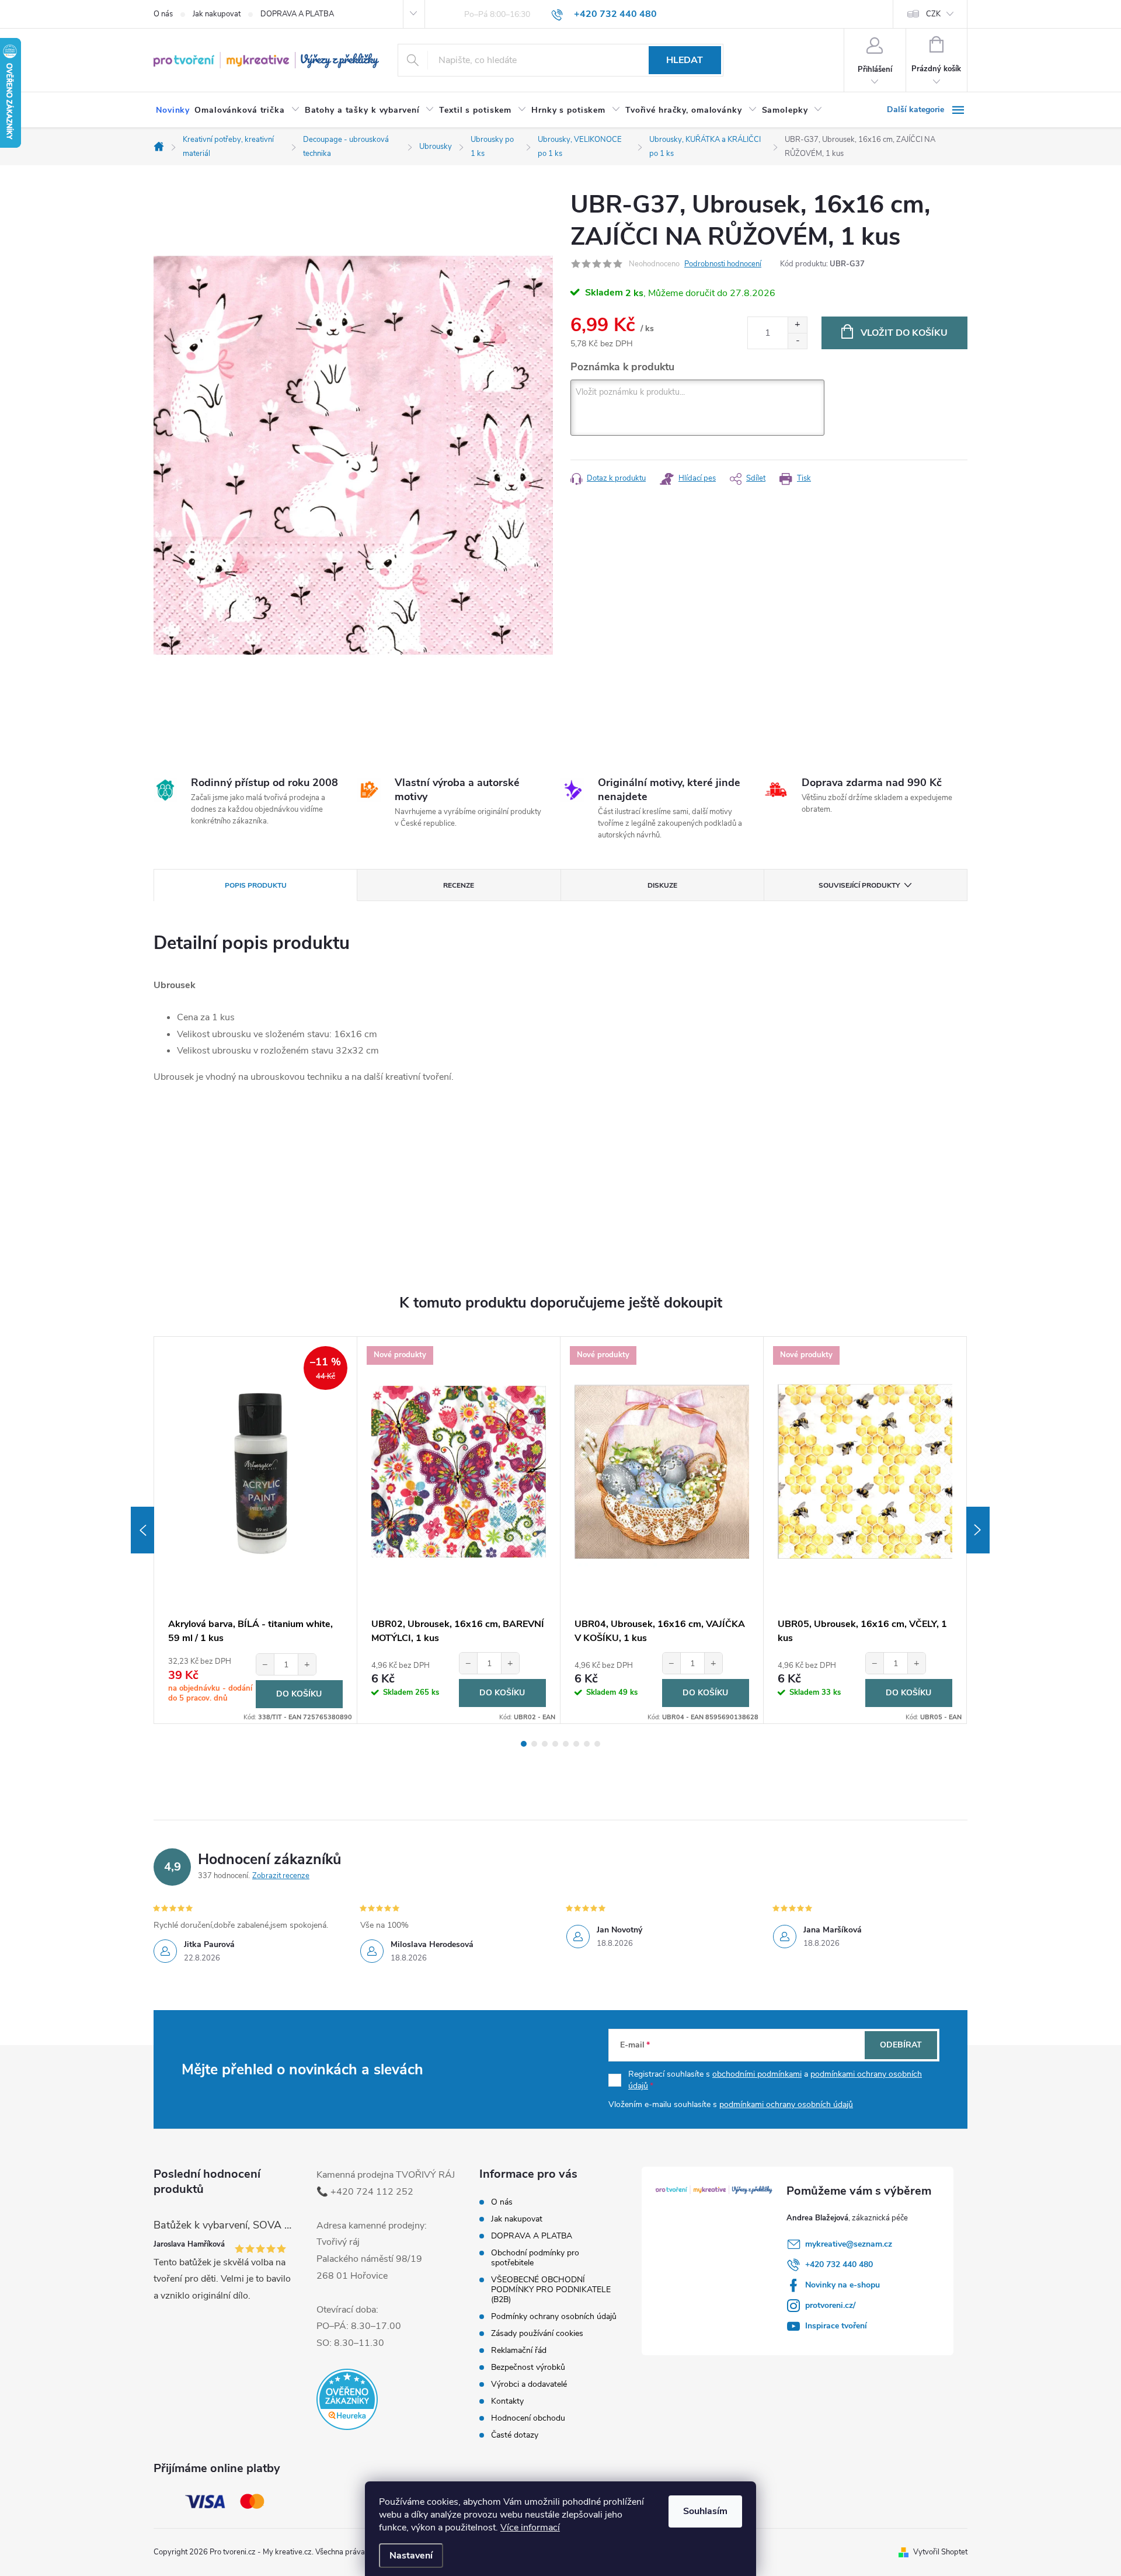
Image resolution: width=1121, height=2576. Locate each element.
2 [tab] (534, 1744)
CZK (933, 14)
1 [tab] (524, 1744)
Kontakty (507, 2401)
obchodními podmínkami (757, 2074)
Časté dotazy (515, 2435)
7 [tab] (587, 1744)
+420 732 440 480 (839, 2264)
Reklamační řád (519, 2350)
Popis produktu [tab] (256, 885)
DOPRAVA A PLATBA (297, 14)
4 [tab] (555, 1744)
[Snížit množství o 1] (797, 341)
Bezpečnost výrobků (528, 2367)
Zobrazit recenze (281, 1876)
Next (978, 1530)
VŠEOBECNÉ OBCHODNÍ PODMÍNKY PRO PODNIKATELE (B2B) (551, 2290)
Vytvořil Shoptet (940, 2552)
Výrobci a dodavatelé (529, 2384)
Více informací (530, 2528)
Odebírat (901, 2045)
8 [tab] (597, 1744)
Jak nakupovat (217, 14)
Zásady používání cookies (537, 2333)
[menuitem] (173, 110)
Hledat (685, 60)
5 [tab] (566, 1744)
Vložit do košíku (904, 333)
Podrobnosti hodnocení (723, 264)
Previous (142, 1530)
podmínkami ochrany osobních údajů (786, 2104)
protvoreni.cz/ (830, 2305)
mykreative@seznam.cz (849, 2244)
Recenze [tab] (459, 885)
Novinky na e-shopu (843, 2285)
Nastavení (411, 2556)
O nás (163, 14)
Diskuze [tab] (662, 885)
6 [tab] (576, 1744)
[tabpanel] (256, 1530)
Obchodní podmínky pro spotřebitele (535, 2258)
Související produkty (859, 885)
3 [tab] (545, 1744)
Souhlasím (705, 2511)
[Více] (927, 110)
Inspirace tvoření (836, 2326)
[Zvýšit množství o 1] (797, 325)
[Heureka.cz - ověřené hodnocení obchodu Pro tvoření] (347, 2399)
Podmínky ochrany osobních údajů (554, 2316)
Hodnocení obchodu (528, 2418)
